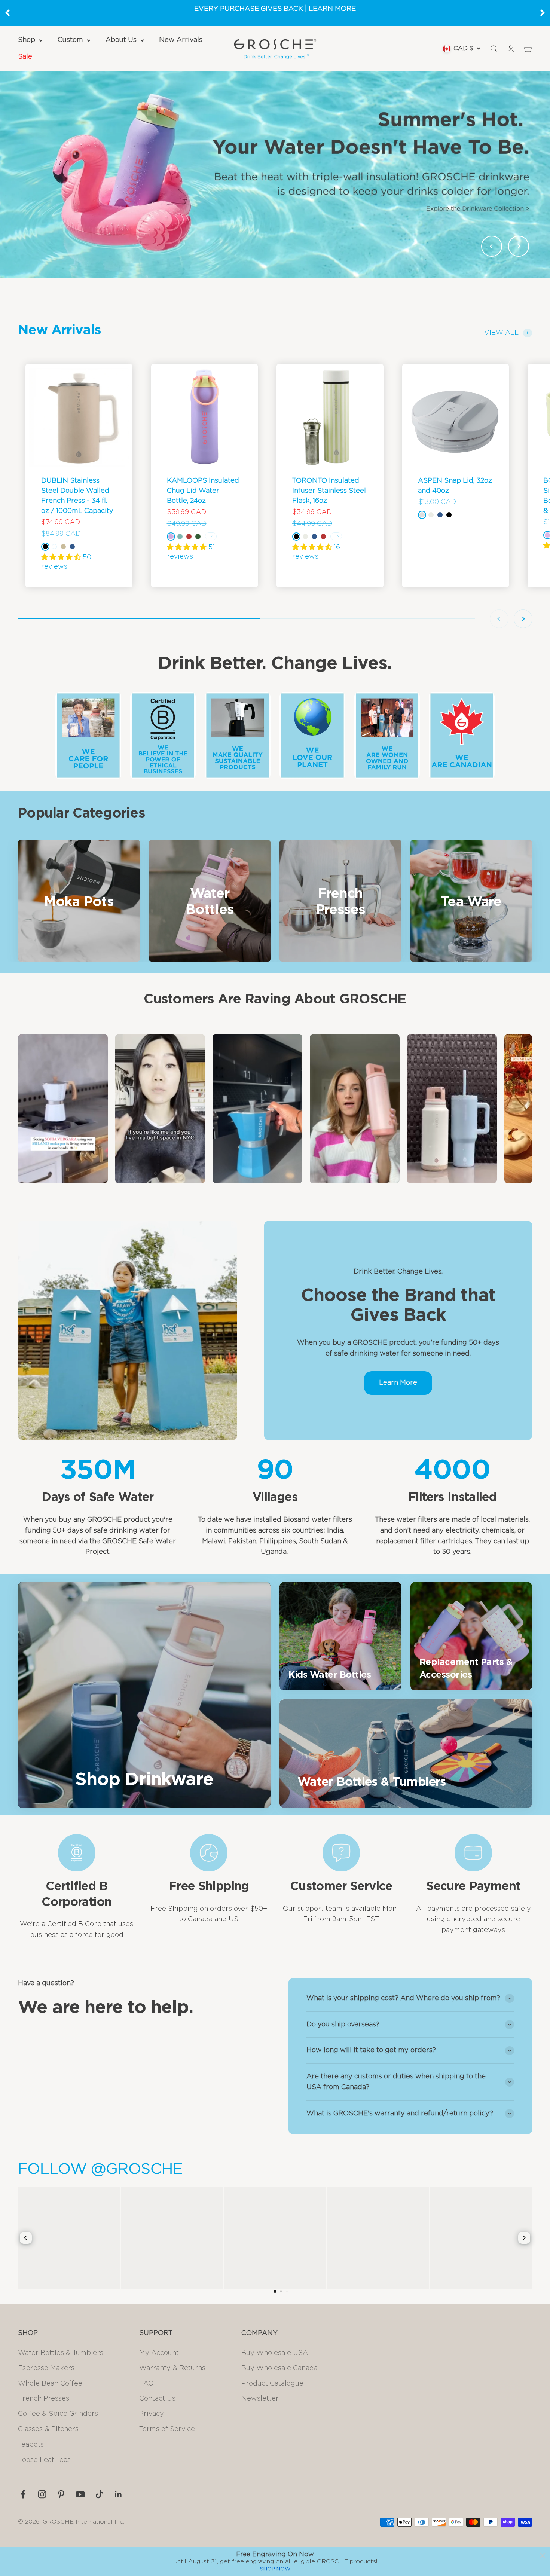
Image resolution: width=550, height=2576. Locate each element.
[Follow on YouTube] (80, 2494)
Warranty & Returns (172, 2368)
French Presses (44, 2399)
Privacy (152, 2414)
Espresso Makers (46, 2368)
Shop (27, 40)
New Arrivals (181, 40)
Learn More (398, 1383)
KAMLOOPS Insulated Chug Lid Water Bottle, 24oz (203, 491)
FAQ (146, 2384)
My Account (159, 2353)
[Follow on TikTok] (99, 2494)
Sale (25, 57)
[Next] (543, 13)
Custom (70, 40)
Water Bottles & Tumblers (61, 2353)
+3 (336, 536)
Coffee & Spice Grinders (58, 2414)
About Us (121, 40)
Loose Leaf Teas (44, 2460)
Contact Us (157, 2399)
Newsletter (260, 2399)
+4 (211, 536)
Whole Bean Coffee (50, 2384)
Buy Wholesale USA (275, 2353)
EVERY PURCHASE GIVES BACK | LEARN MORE (275, 9)
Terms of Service (167, 2429)
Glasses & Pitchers (48, 2429)
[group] (275, 174)
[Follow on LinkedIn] (118, 2494)
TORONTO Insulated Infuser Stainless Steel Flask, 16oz (329, 491)
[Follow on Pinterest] (61, 2494)
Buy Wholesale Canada (279, 2368)
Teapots (31, 2445)
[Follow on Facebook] (23, 2494)
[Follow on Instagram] (42, 2494)
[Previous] (7, 13)
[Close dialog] (543, 2556)
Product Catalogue (272, 2384)
